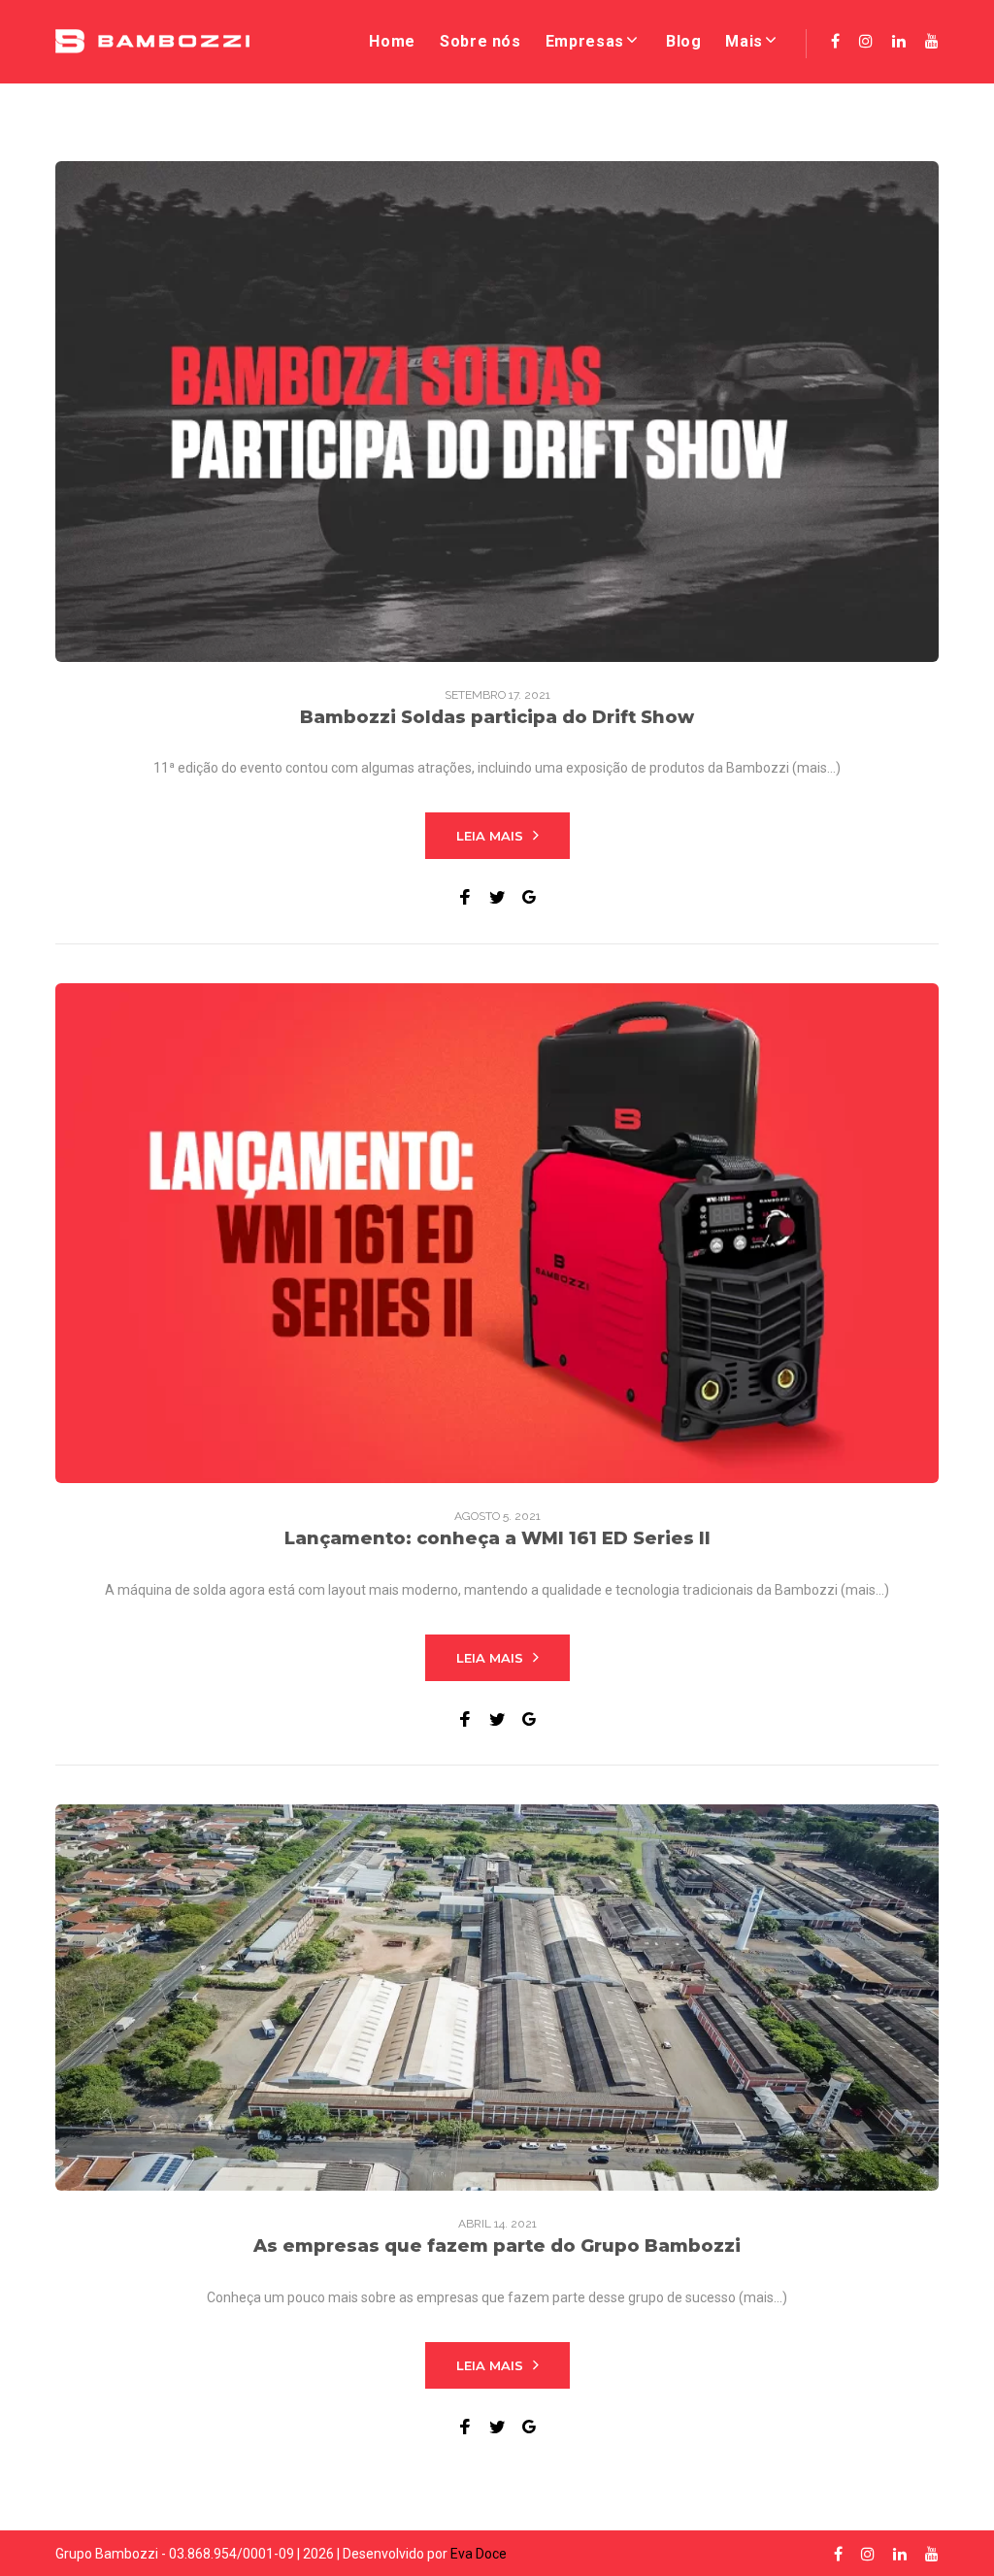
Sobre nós (480, 41)
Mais (744, 41)
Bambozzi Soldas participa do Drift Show (497, 717)
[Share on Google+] (529, 897)
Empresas (585, 41)
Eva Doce (479, 2554)
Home (392, 41)
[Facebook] (835, 41)
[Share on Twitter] (497, 897)
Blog (684, 41)
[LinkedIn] (899, 41)
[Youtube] (932, 41)
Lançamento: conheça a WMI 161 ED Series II (497, 1538)
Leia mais (490, 836)
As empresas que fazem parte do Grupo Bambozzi (497, 2246)
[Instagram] (866, 41)
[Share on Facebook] (465, 897)
